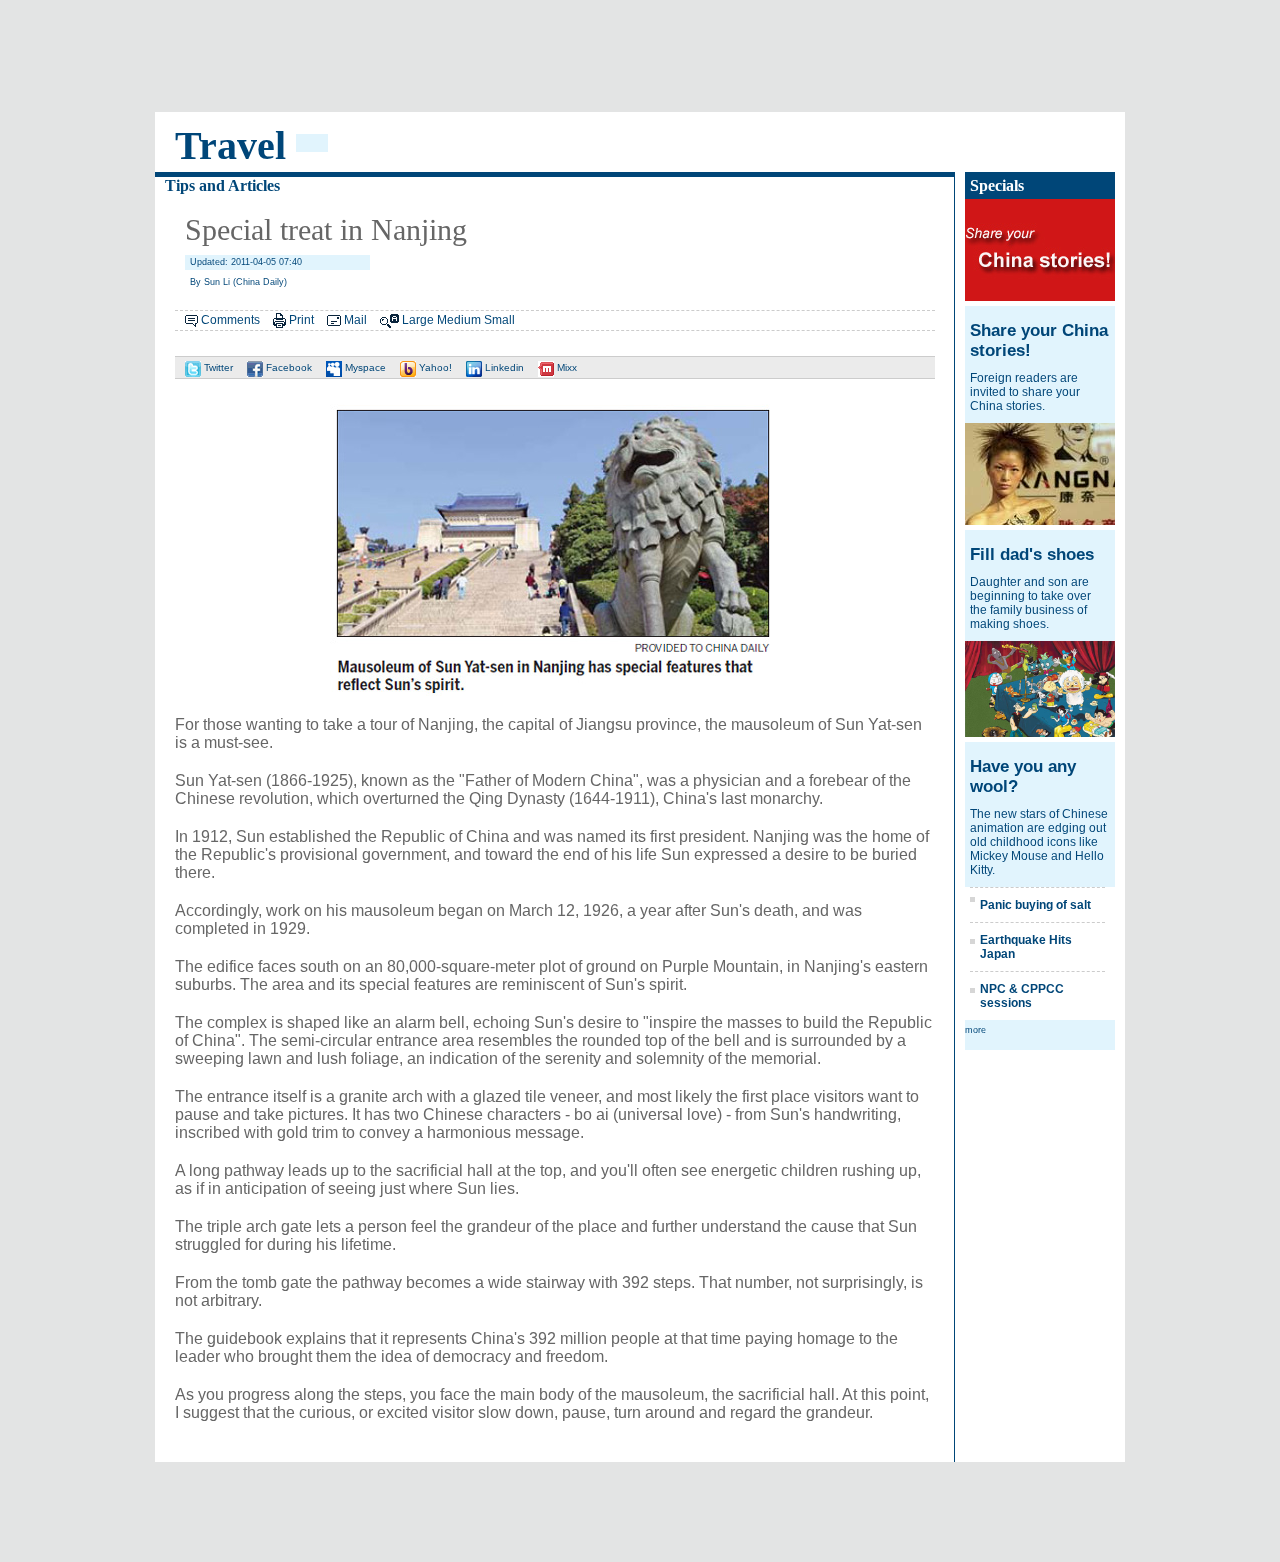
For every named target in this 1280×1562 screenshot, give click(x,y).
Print (301, 320)
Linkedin (503, 367)
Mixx (565, 367)
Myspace (364, 367)
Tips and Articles (222, 185)
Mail (355, 320)
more (975, 1030)
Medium (459, 320)
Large (418, 320)
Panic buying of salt (1035, 905)
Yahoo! (434, 367)
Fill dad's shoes (1032, 554)
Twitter (217, 367)
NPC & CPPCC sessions (1022, 996)
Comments (230, 320)
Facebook (287, 367)
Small (499, 320)
